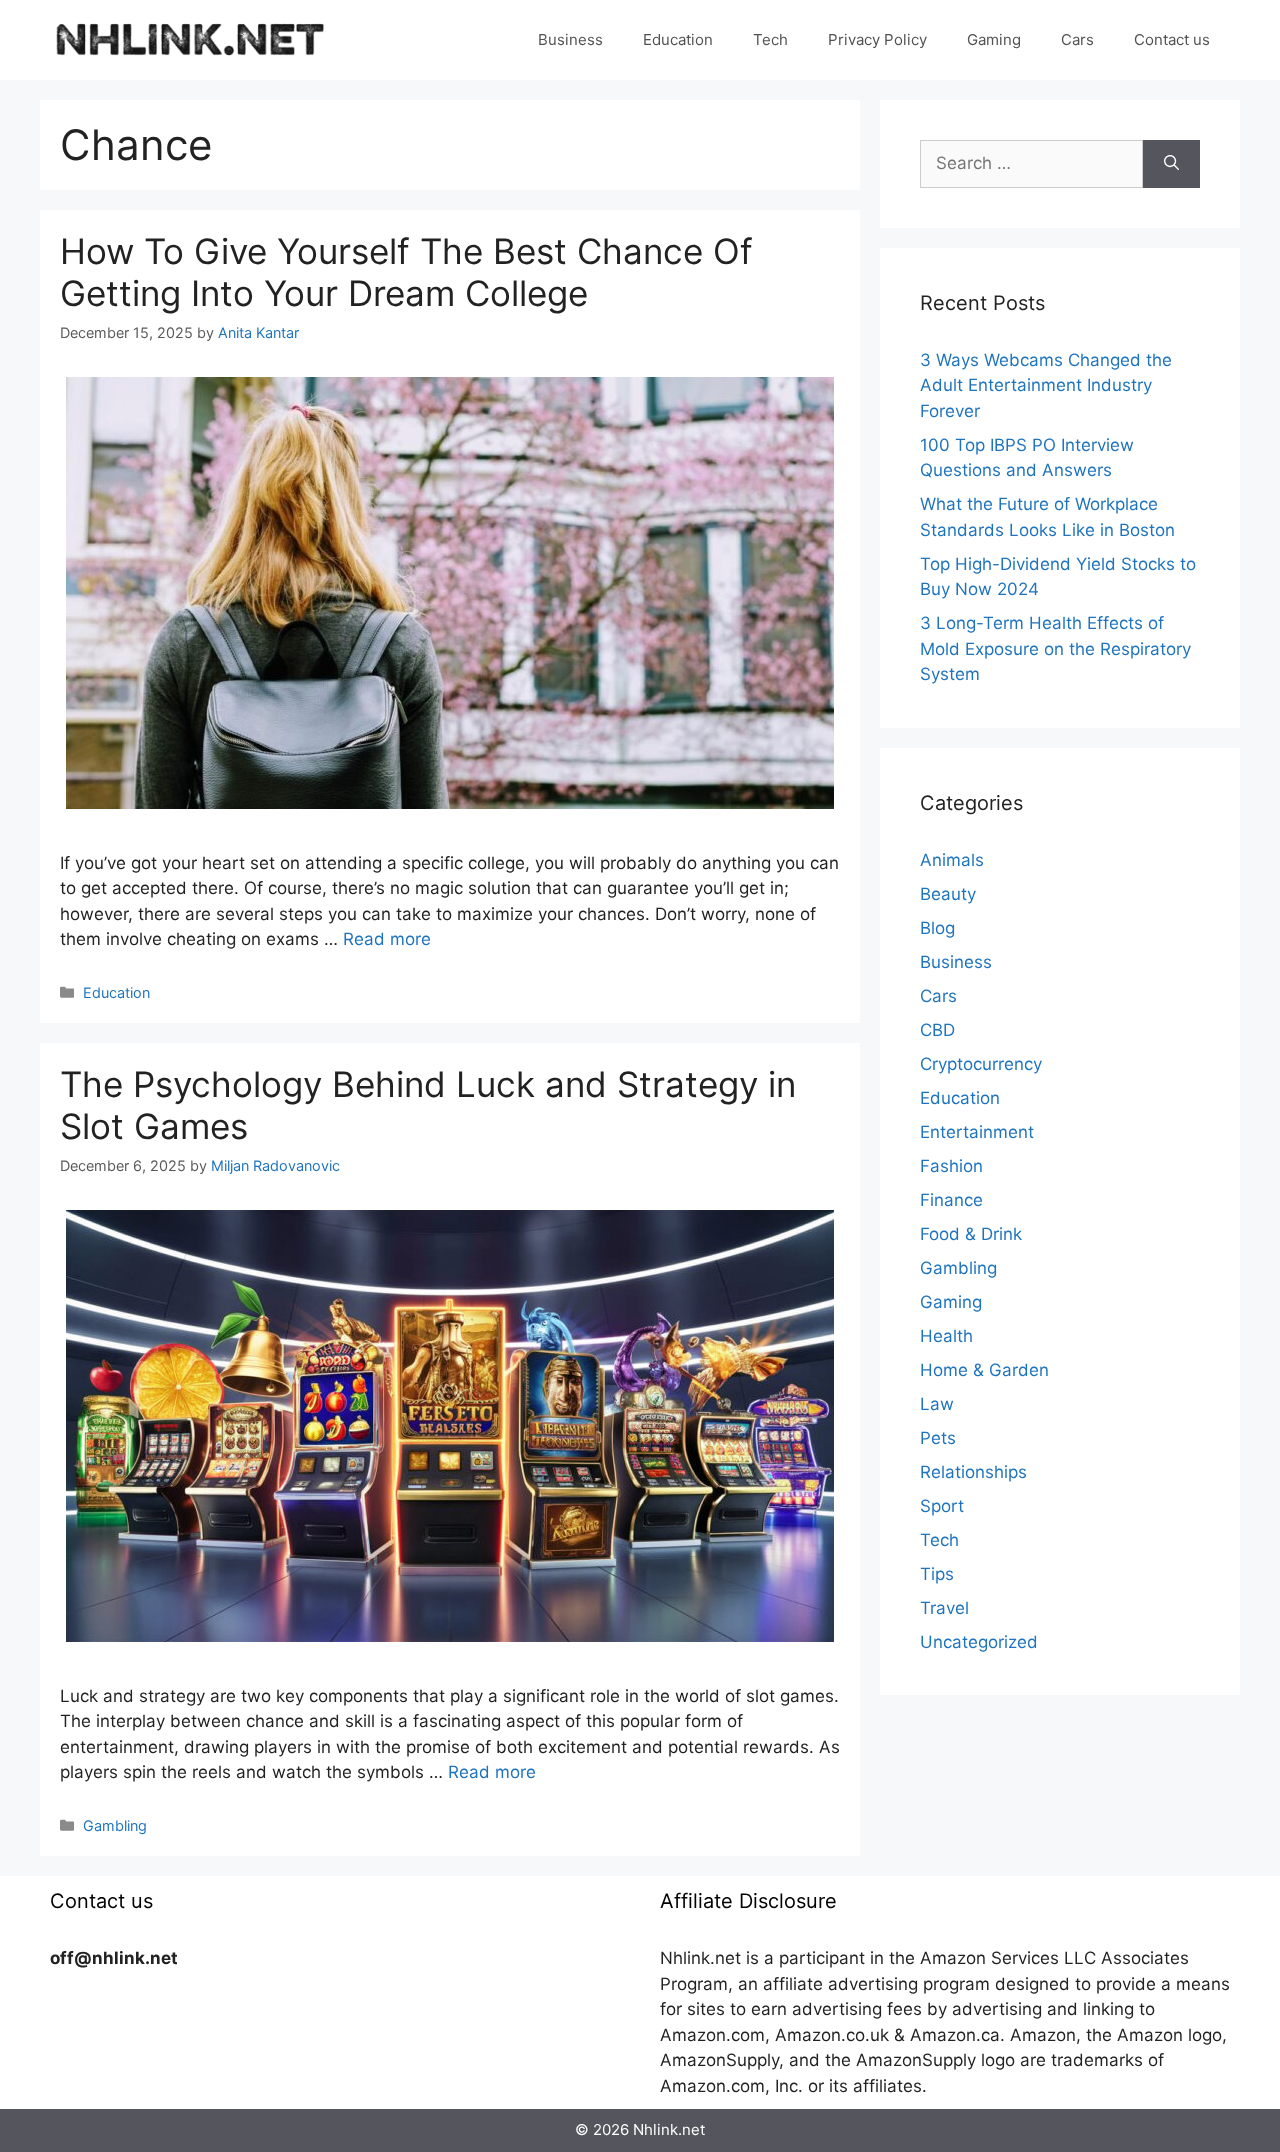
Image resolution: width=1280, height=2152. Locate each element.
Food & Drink (971, 1234)
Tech (770, 39)
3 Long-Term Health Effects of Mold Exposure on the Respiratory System (1055, 648)
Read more (387, 939)
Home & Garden (984, 1370)
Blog (937, 928)
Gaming (994, 39)
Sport (942, 1506)
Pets (938, 1438)
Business (570, 39)
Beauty (948, 894)
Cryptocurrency (981, 1064)
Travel (944, 1608)
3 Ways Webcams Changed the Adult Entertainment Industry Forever (1046, 385)
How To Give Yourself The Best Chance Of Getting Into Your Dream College (406, 272)
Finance (951, 1200)
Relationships (973, 1472)
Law (937, 1404)
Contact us (1172, 39)
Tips (937, 1574)
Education (678, 39)
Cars (1077, 39)
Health (946, 1336)
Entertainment (977, 1132)
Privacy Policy (877, 39)
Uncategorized (979, 1642)
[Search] (1171, 164)
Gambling (115, 1825)
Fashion (951, 1166)
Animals (952, 860)
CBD (937, 1030)
